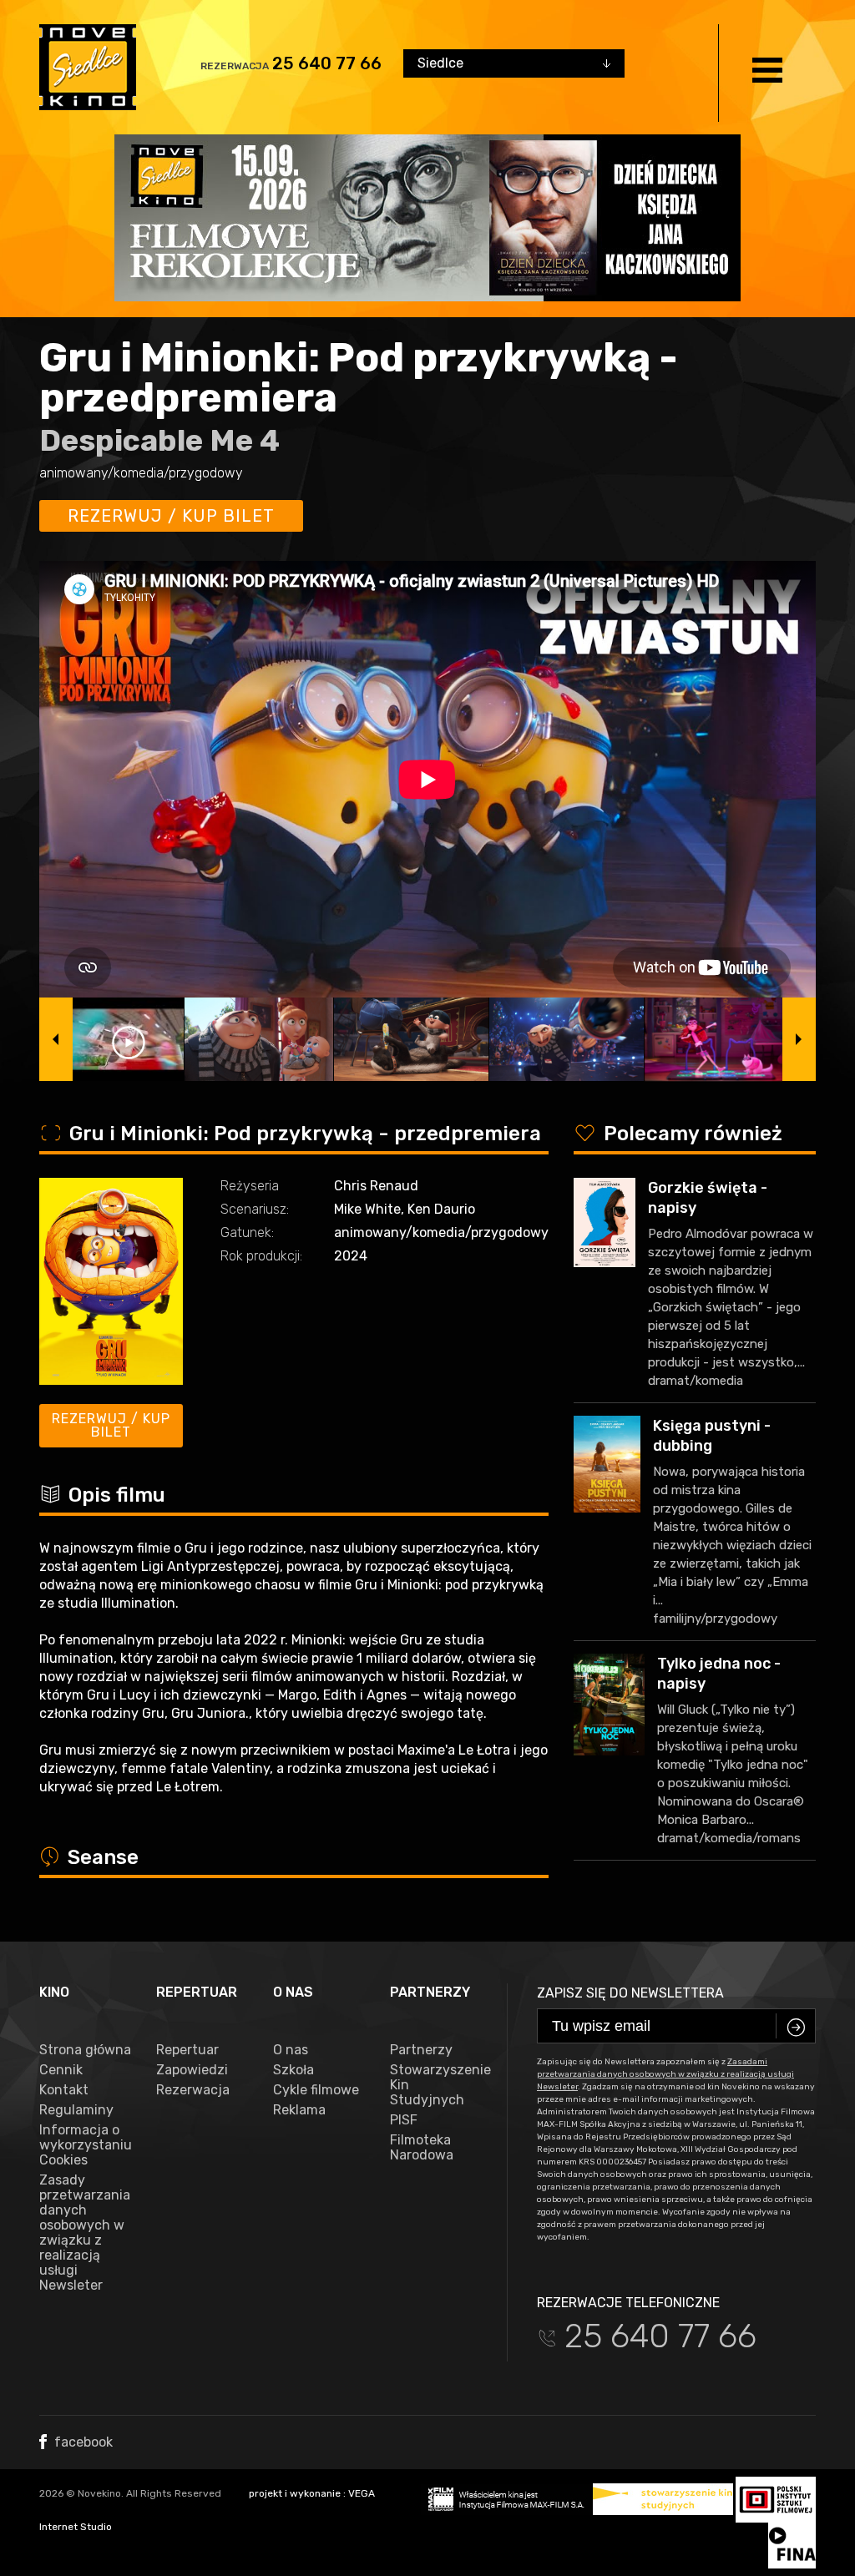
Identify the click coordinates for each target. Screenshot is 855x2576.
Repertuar (187, 2050)
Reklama (299, 2110)
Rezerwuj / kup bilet (171, 516)
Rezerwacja (193, 2090)
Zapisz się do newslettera (630, 1993)
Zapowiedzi (192, 2070)
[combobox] (514, 63)
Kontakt (64, 2090)
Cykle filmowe (316, 2090)
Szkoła (293, 2070)
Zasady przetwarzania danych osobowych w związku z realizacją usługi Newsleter (85, 2233)
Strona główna (85, 2050)
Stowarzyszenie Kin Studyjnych (436, 2085)
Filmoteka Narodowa (422, 2148)
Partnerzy (421, 2050)
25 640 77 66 (327, 63)
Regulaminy (76, 2110)
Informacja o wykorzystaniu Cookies (85, 2145)
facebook (82, 2442)
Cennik (61, 2070)
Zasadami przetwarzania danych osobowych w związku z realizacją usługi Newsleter (665, 2074)
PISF (404, 2120)
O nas (291, 2050)
